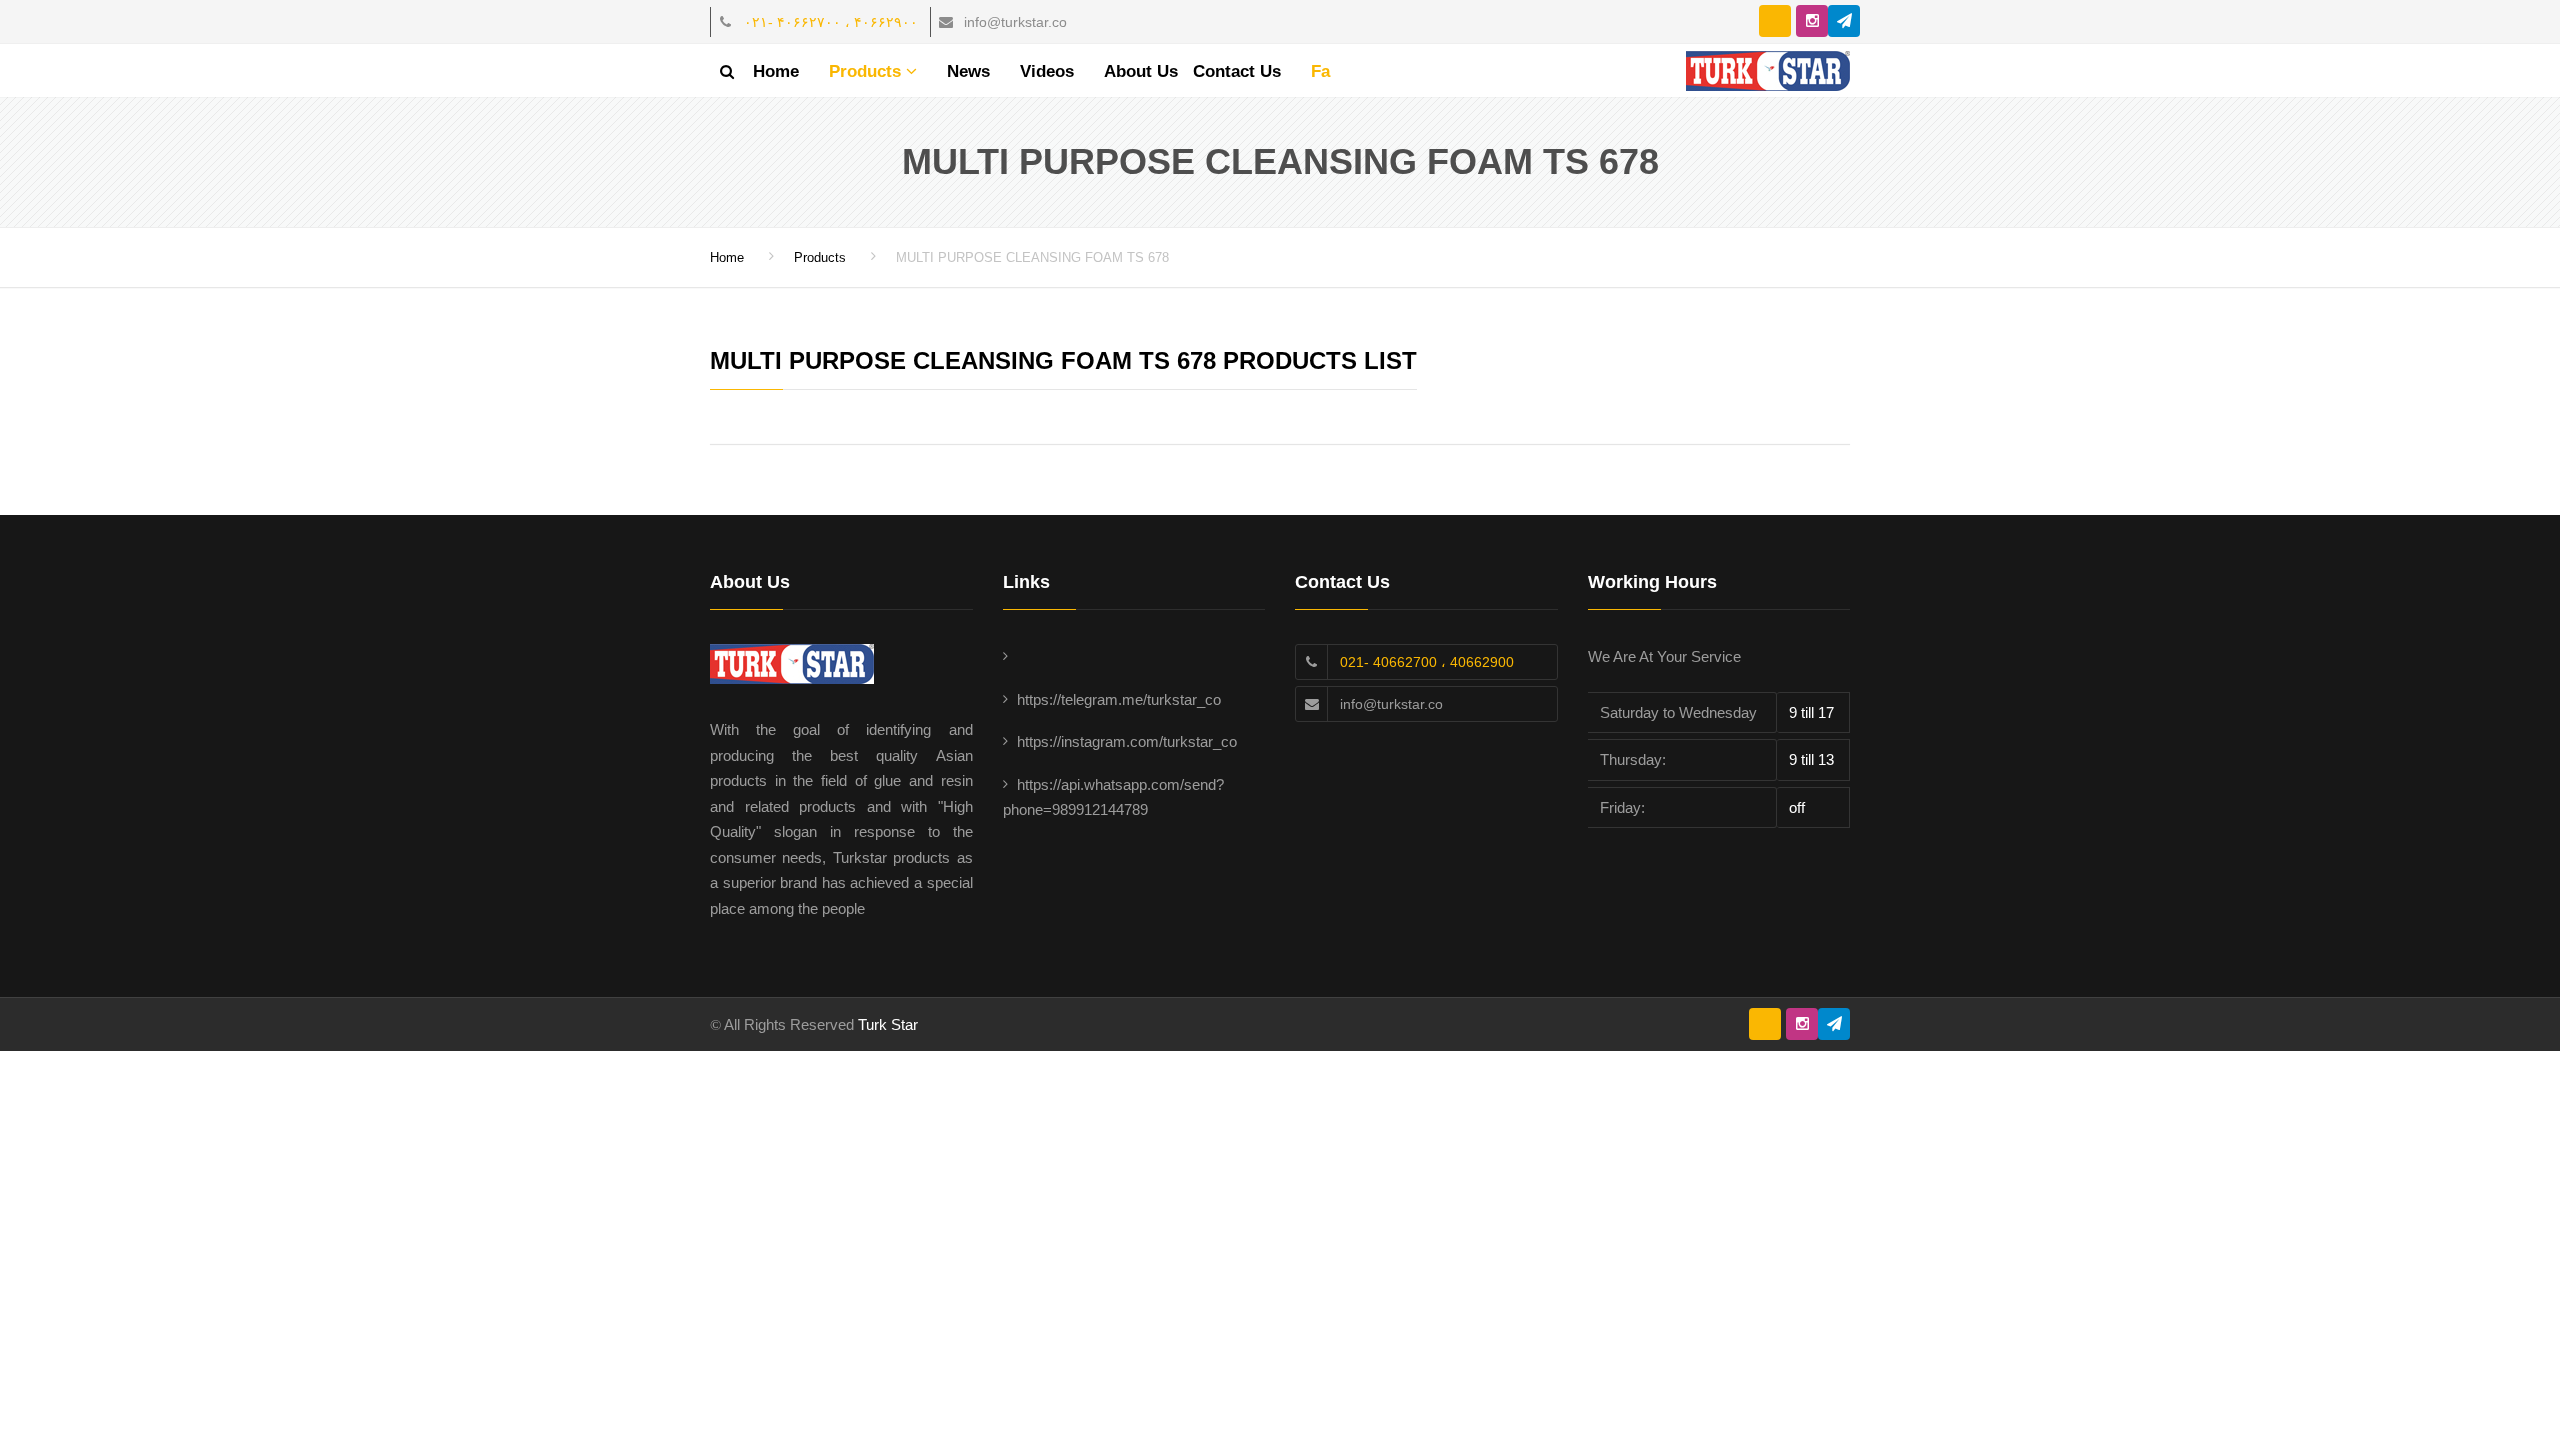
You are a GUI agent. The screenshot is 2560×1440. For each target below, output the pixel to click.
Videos (1047, 71)
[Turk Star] (1768, 68)
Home (776, 71)
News (968, 71)
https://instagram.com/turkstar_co (1127, 741)
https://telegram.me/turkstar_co (1119, 699)
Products (867, 71)
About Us (1141, 71)
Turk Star (888, 1024)
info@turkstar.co (1391, 704)
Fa (1320, 71)
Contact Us (1237, 71)
